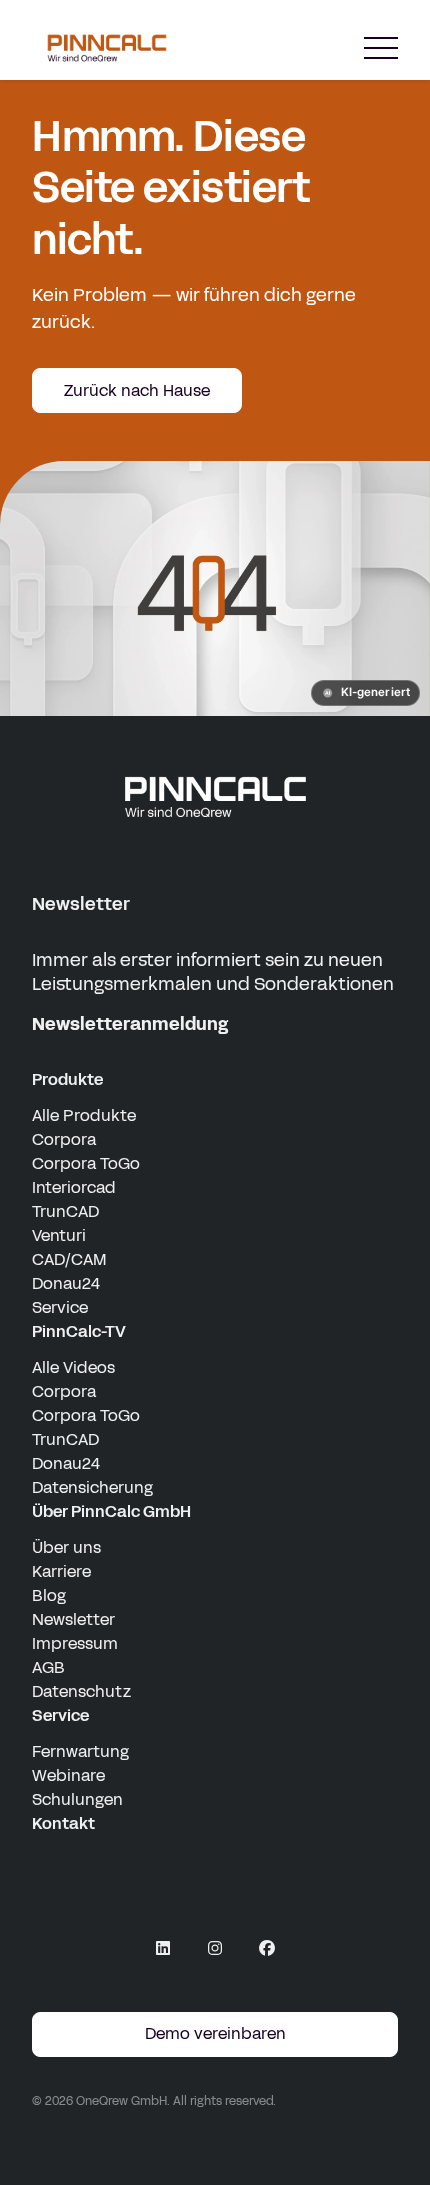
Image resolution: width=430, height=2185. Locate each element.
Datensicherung (92, 1487)
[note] (365, 693)
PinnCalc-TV (79, 1331)
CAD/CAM (69, 1259)
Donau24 (66, 1283)
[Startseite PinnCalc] (107, 48)
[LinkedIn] (163, 1948)
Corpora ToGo (86, 1163)
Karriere (61, 1571)
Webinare (68, 1775)
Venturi (59, 1235)
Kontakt (63, 1823)
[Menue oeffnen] (381, 48)
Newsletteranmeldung (130, 1024)
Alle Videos (73, 1367)
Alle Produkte (84, 1115)
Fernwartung (80, 1751)
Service (60, 1307)
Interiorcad (74, 1187)
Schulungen (77, 1799)
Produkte (67, 1079)
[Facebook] (267, 1948)
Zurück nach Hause (137, 390)
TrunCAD (65, 1211)
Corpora (64, 1139)
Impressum (75, 1643)
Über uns (66, 1547)
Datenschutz (81, 1691)
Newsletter (73, 1619)
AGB (48, 1667)
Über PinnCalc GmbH (111, 1511)
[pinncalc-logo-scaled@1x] (215, 796)
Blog (49, 1595)
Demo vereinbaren (215, 2033)
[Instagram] (215, 1948)
